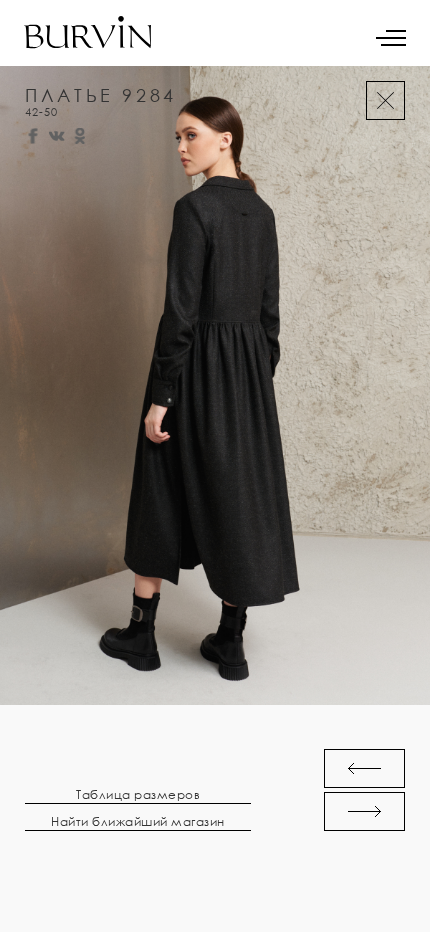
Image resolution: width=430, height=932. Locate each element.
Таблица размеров (138, 795)
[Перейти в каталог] (385, 100)
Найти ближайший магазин (138, 822)
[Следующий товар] (364, 811)
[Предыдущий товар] (364, 768)
